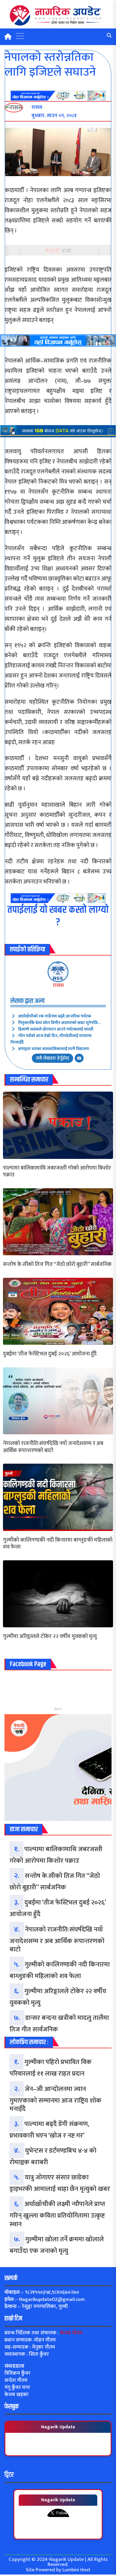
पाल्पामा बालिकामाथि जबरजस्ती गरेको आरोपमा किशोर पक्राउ (57, 1172)
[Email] (79, 1058)
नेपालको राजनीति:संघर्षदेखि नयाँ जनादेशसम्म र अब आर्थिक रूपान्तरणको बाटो (53, 1447)
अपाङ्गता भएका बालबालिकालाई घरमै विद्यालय (54, 1049)
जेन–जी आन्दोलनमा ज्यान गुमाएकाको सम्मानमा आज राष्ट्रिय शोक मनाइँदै (55, 2099)
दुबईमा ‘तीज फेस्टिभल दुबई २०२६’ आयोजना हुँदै (50, 1354)
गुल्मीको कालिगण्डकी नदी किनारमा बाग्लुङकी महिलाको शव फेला (58, 1544)
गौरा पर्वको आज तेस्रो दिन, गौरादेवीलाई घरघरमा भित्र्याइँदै (51, 1039)
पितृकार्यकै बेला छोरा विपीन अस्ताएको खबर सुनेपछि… (60, 1023)
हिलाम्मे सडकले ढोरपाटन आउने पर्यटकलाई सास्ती (56, 1029)
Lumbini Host (76, 2570)
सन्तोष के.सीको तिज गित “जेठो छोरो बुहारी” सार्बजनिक (57, 1265)
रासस (58, 985)
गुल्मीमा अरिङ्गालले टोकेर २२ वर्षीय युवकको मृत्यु (50, 1637)
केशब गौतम (71, 2333)
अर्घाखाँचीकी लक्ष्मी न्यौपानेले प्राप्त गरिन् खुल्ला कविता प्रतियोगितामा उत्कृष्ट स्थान (57, 2214)
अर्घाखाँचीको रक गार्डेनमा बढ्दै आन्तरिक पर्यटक (55, 1016)
